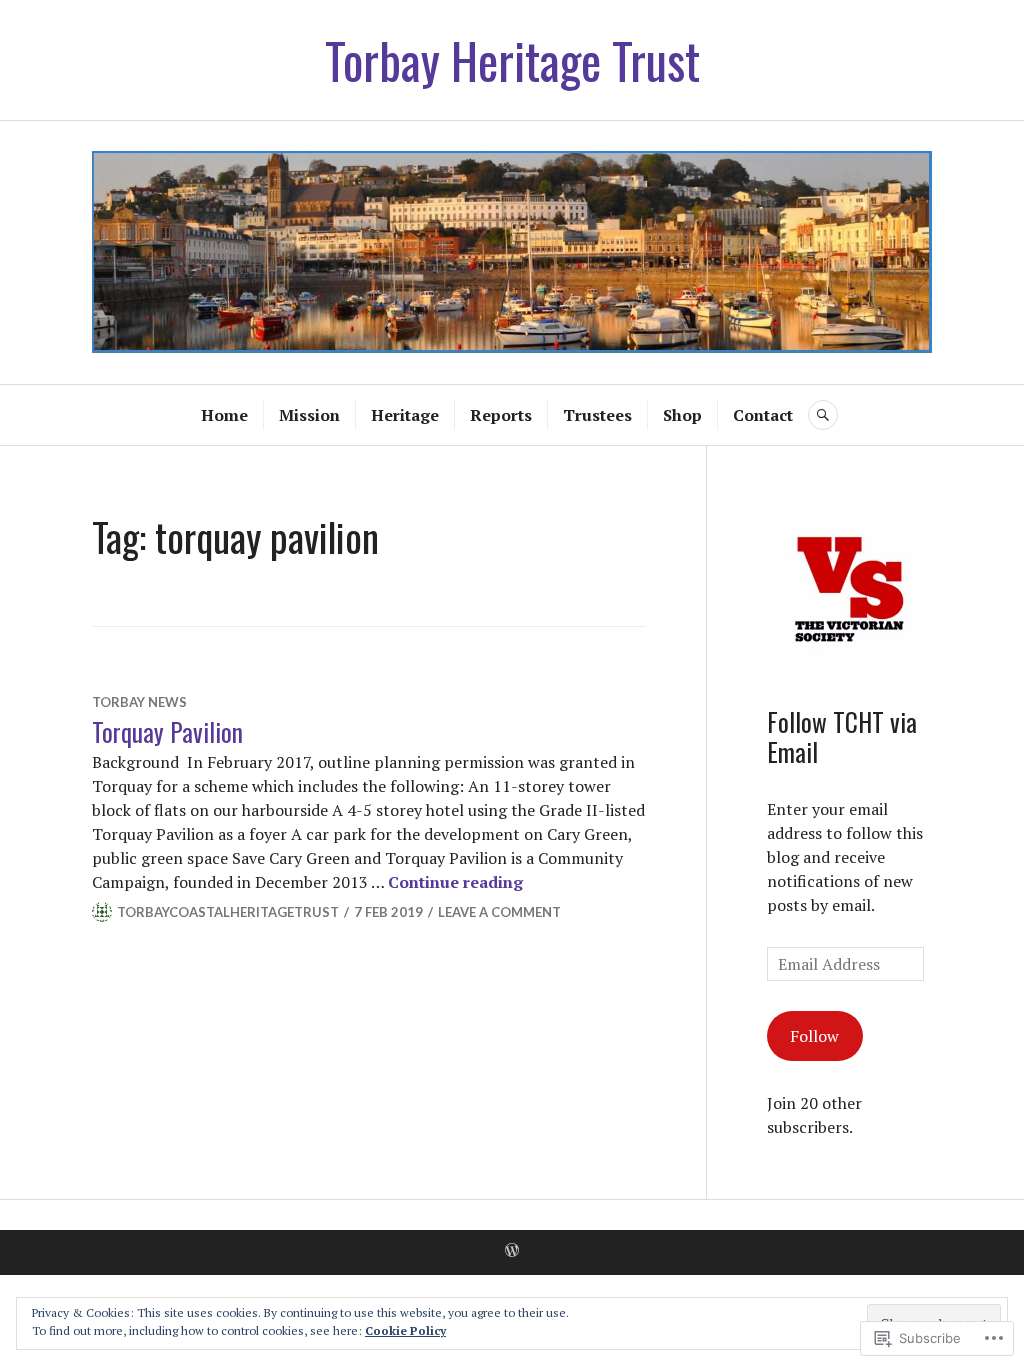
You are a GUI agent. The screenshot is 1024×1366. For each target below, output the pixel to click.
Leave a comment (499, 912)
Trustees (597, 415)
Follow (814, 1036)
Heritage (405, 415)
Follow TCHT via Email (842, 736)
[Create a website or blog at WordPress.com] (512, 1251)
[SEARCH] (823, 415)
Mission (309, 415)
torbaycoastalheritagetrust (228, 912)
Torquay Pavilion (167, 731)
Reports (501, 415)
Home (224, 415)
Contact (763, 415)
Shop (682, 415)
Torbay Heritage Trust (512, 60)
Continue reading (455, 882)
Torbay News (139, 702)
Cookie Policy (405, 1330)
